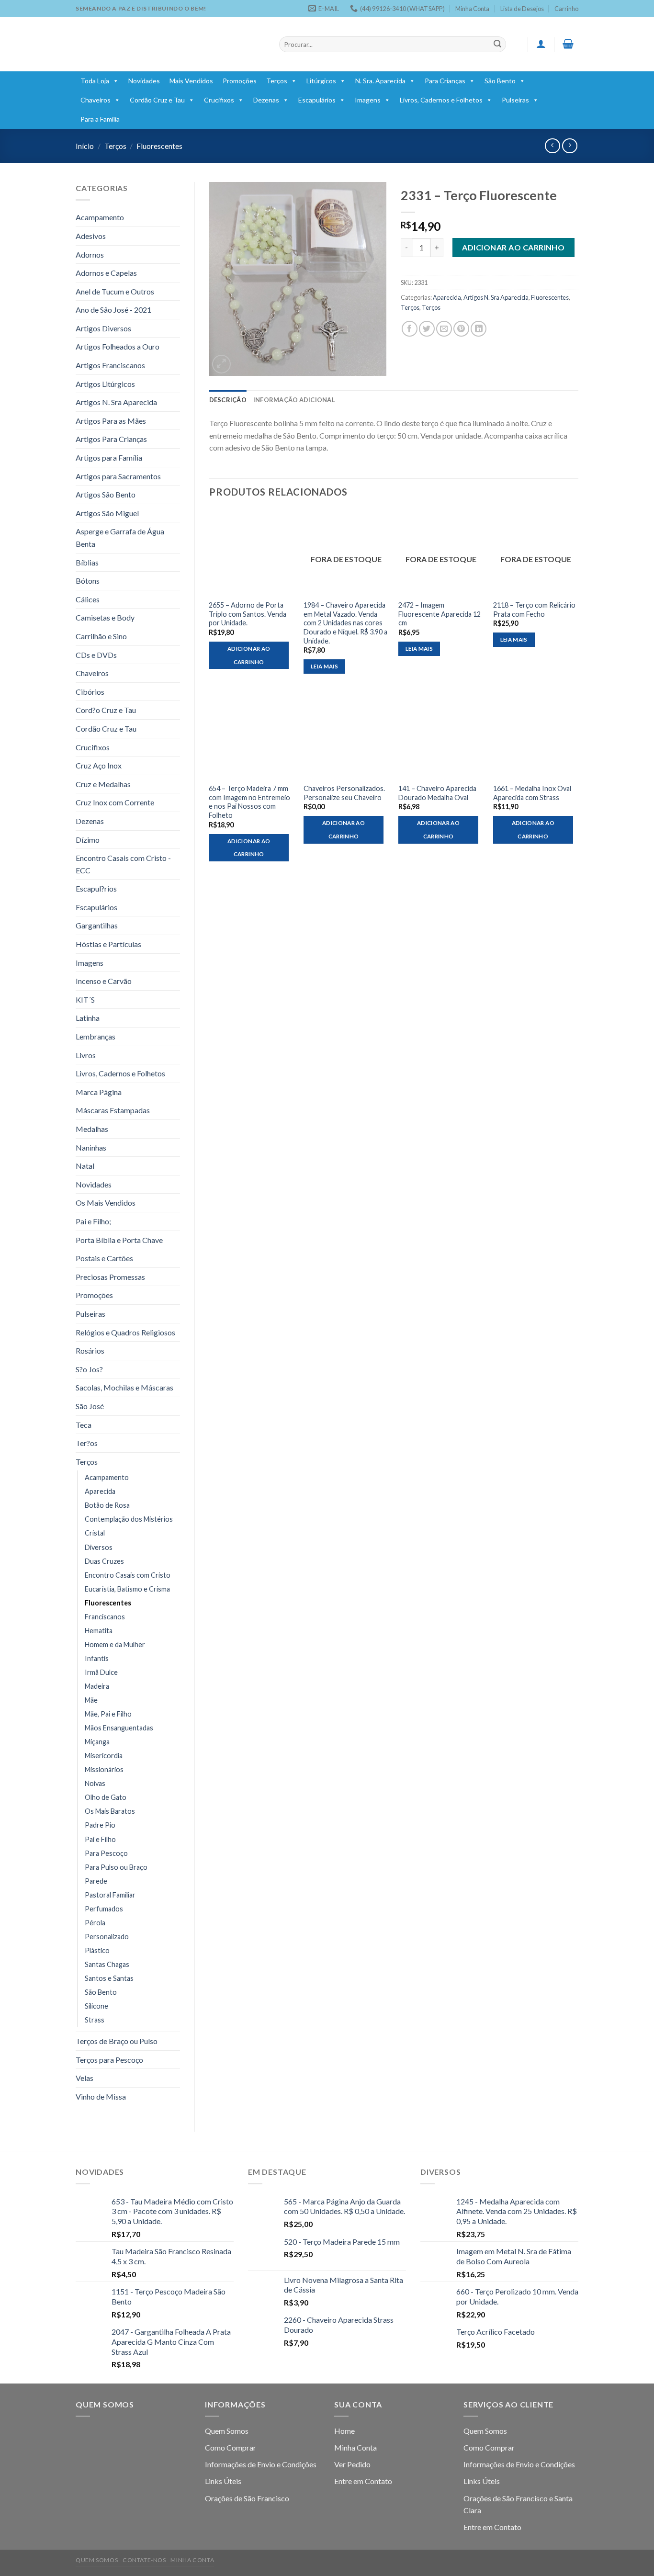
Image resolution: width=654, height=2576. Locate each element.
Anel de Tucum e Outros (115, 291)
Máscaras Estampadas (113, 1110)
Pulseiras (515, 100)
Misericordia (104, 1756)
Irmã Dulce (101, 1672)
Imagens (368, 100)
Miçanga (97, 1742)
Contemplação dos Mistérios (129, 1519)
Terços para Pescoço (109, 2060)
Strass (95, 2020)
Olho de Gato (106, 1797)
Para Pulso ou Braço (116, 1867)
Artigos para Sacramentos (118, 476)
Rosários (90, 1350)
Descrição (228, 400)
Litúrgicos (321, 81)
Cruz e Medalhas (103, 784)
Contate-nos (144, 2560)
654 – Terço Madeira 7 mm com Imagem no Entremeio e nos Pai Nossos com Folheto (249, 802)
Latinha (88, 1018)
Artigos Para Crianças (111, 439)
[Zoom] (221, 364)
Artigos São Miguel (107, 513)
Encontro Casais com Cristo (128, 1575)
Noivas (95, 1783)
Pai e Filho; (93, 1221)
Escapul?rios (96, 888)
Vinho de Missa (101, 2096)
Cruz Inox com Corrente (115, 802)
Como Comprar (231, 2447)
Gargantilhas (97, 925)
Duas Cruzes (104, 1561)
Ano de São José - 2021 (113, 310)
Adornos (90, 254)
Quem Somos (227, 2431)
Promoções (240, 81)
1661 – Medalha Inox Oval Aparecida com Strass (532, 793)
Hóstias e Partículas (108, 944)
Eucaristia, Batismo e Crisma (127, 1589)
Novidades (144, 81)
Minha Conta (472, 9)
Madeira (97, 1686)
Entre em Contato (363, 2481)
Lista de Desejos (522, 9)
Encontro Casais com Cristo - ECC (123, 864)
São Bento (500, 81)
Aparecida (100, 1491)
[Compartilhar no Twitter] (427, 329)
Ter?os (87, 1443)
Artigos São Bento (106, 494)
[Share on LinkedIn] (479, 329)
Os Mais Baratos (110, 1811)
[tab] (228, 400)
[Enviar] (497, 45)
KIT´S (85, 1000)
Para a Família (100, 119)
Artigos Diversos (103, 328)
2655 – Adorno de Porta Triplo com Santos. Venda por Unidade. (248, 614)
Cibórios (90, 692)
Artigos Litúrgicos (105, 384)
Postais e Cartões (104, 1258)
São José (90, 1406)
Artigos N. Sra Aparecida (116, 402)
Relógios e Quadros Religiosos (125, 1332)
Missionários (104, 1769)
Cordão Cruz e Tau (157, 100)
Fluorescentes (159, 146)
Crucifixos (219, 100)
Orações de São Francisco (247, 2498)
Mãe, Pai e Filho (108, 1714)
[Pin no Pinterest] (461, 329)
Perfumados (104, 1909)
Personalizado (107, 1937)
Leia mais (324, 666)
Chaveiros (96, 100)
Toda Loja (95, 81)
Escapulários (317, 100)
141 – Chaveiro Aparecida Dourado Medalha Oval (437, 793)
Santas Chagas (107, 1964)
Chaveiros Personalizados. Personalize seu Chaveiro (344, 793)
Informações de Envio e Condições (261, 2464)
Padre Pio (100, 1825)
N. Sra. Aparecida (380, 81)
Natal (85, 1166)
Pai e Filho (100, 1839)
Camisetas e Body (105, 617)
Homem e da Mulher (115, 1644)
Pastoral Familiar (110, 1895)
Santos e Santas (109, 1978)
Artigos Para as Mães (111, 421)
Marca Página (99, 1092)
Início (85, 146)
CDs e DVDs (96, 655)
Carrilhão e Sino (101, 636)
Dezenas (266, 100)
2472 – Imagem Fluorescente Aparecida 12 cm (440, 614)
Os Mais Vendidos (106, 1203)
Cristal (95, 1533)
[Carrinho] (568, 44)
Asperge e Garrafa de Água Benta (120, 537)
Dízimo (88, 840)
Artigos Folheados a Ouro (118, 346)
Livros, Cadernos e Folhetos (441, 100)
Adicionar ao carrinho (513, 247)
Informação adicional (294, 400)
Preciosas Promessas (110, 1277)
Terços (277, 81)
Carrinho (566, 9)
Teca (84, 1425)
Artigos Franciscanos (110, 365)
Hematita (99, 1631)
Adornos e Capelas (106, 273)
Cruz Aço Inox (99, 765)
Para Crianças (445, 81)
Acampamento (100, 217)
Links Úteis (223, 2481)
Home (344, 2431)
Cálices (88, 599)
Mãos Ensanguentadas (119, 1728)
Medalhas (92, 1129)
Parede (96, 1881)
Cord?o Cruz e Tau (106, 710)
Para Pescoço (106, 1853)
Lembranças (96, 1036)
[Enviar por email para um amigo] (444, 329)
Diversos (99, 1547)
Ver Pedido (352, 2464)
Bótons (88, 581)
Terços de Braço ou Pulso (117, 2041)
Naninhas (91, 1147)
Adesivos (91, 236)
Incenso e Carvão (104, 981)
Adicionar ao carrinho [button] (249, 655)
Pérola (95, 1923)
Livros (86, 1055)
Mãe (91, 1700)
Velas (85, 2078)
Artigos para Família (109, 458)
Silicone (96, 2006)
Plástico (97, 1950)
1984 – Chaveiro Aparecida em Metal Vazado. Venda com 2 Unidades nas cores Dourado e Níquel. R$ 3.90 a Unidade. (345, 623)
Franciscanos (105, 1617)
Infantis (97, 1658)
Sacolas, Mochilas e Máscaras (124, 1387)
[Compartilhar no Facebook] (410, 329)
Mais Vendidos (191, 81)
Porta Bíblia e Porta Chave (119, 1240)
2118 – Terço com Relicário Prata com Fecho (534, 610)
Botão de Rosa (107, 1505)
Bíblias (87, 562)
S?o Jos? (89, 1369)
